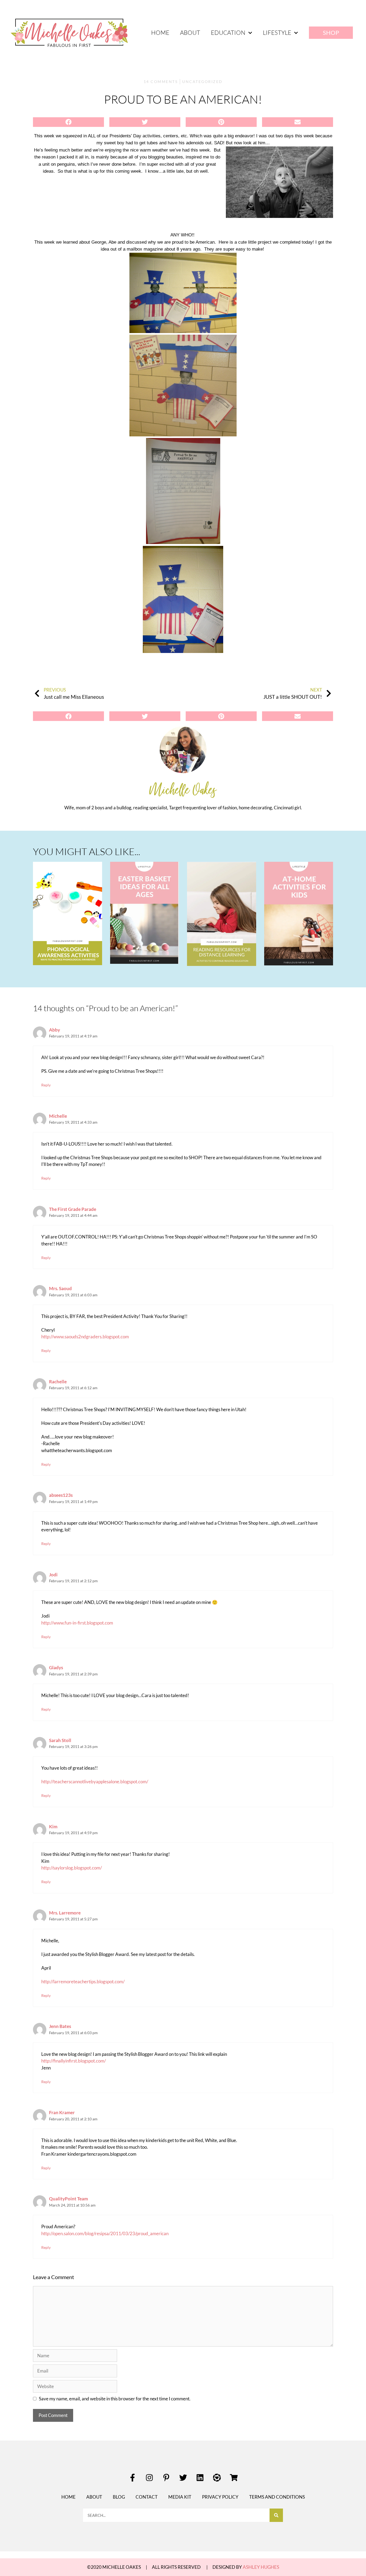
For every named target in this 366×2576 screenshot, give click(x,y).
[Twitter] (183, 2478)
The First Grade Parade (73, 1209)
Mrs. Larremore (65, 1913)
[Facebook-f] (132, 2478)
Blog (119, 2497)
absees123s (61, 1495)
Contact (147, 2497)
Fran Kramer (62, 2112)
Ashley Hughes (261, 2567)
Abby (55, 1030)
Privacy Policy (220, 2497)
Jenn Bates (60, 2026)
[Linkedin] (200, 2478)
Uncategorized (202, 82)
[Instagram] (149, 2478)
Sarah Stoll (60, 1740)
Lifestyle (277, 33)
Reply (46, 1085)
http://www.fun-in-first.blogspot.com (77, 1623)
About (190, 33)
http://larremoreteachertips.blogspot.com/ (83, 1982)
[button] (68, 122)
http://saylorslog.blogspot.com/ (72, 1868)
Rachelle (58, 1382)
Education (228, 33)
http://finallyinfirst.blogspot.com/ (74, 2061)
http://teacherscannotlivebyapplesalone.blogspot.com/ (95, 1782)
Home (160, 33)
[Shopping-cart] (234, 2478)
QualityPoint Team (68, 2199)
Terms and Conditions (277, 2497)
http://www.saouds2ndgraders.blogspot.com (85, 1337)
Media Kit (180, 2497)
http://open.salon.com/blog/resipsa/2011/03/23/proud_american (105, 2233)
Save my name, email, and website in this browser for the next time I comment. (115, 2399)
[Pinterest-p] (166, 2478)
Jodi (53, 1575)
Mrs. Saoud (60, 1288)
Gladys (56, 1667)
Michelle (58, 1116)
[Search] (276, 2515)
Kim (53, 1827)
